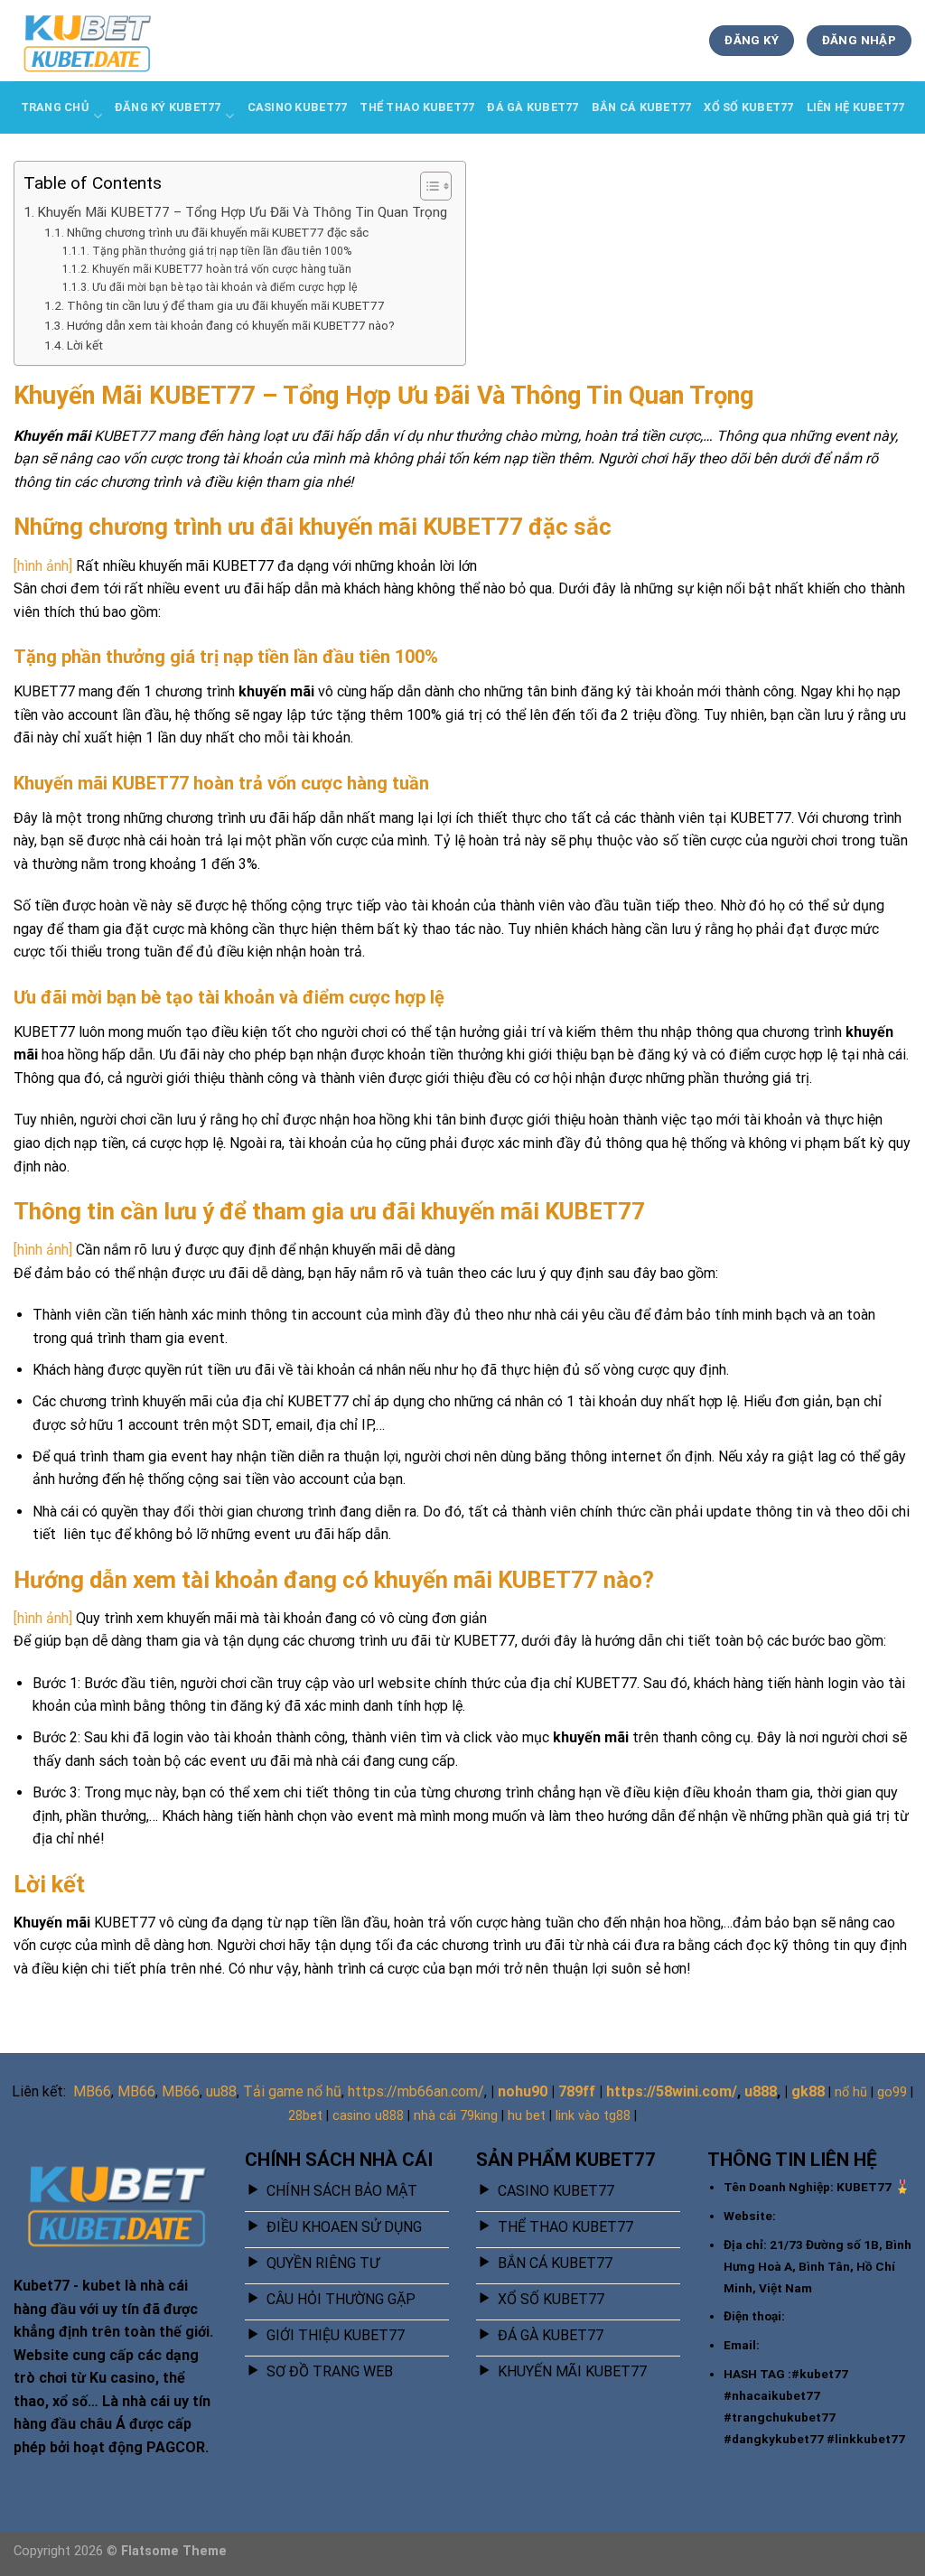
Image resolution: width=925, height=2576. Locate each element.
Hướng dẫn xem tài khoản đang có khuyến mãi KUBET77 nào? (231, 325)
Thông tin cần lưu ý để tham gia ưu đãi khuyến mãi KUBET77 (226, 305)
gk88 (808, 2091)
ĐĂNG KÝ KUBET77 (168, 107)
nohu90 (523, 2091)
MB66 (92, 2091)
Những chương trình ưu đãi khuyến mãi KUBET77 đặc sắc (218, 232)
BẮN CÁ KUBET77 (642, 107)
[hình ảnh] (43, 566)
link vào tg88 (593, 2116)
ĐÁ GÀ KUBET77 (533, 107)
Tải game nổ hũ (292, 2091)
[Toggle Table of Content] (427, 186)
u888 (761, 2091)
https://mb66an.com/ (416, 2091)
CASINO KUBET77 (298, 107)
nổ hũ (851, 2092)
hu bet (527, 2116)
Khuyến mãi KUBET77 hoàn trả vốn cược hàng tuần (221, 269)
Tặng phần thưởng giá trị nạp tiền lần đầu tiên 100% (221, 251)
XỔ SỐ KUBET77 (748, 107)
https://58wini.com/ (672, 2091)
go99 (892, 2092)
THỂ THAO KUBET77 (417, 107)
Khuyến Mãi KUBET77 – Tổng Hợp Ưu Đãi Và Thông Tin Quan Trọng (242, 212)
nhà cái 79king (456, 2116)
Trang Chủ (55, 107)
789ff (577, 2091)
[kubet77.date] (104, 41)
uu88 (221, 2091)
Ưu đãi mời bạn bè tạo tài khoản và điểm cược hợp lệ (224, 287)
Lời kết (85, 345)
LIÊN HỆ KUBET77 (856, 107)
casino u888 (368, 2116)
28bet (305, 2116)
